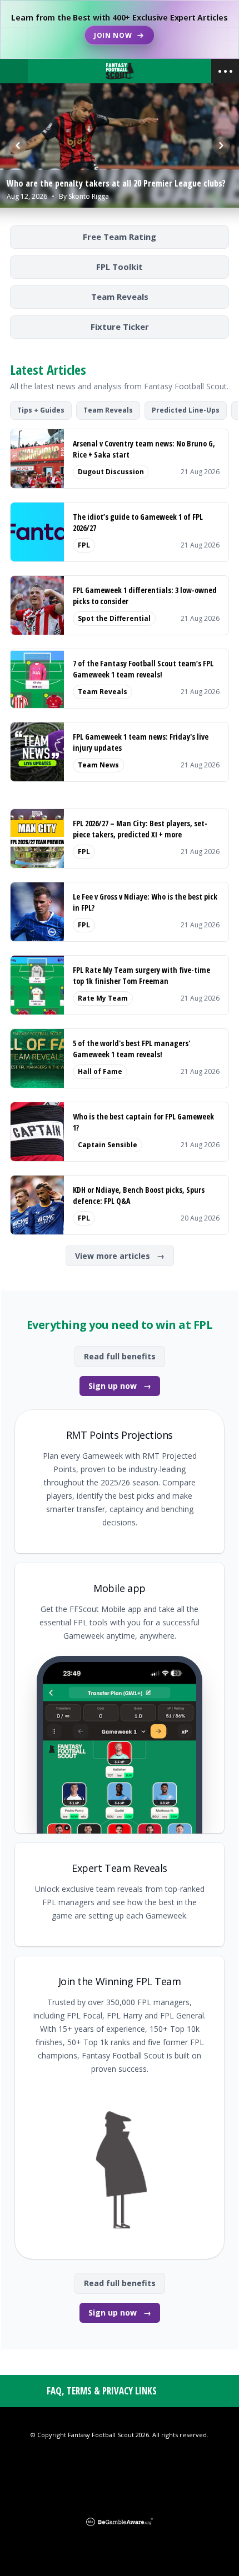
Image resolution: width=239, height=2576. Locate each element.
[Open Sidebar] (225, 71)
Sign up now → (120, 1386)
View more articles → (120, 1256)
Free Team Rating (120, 237)
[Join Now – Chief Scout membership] (120, 29)
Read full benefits (120, 1356)
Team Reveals (120, 297)
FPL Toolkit (120, 267)
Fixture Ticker (120, 327)
